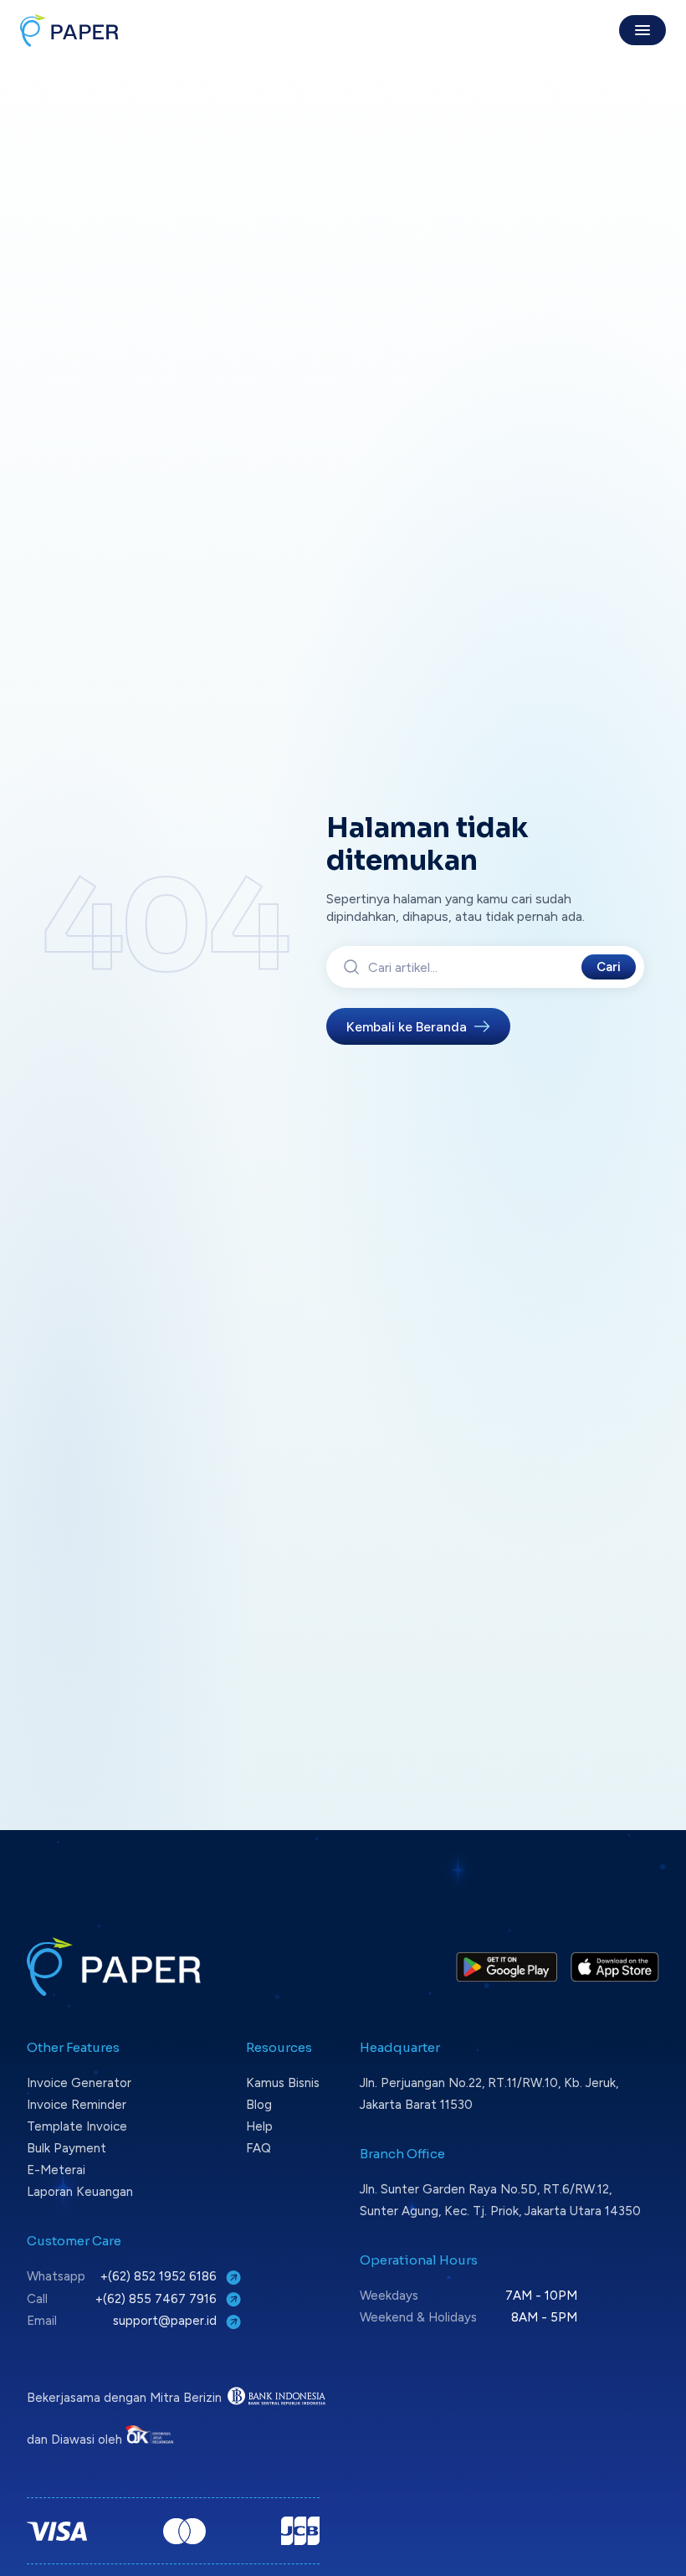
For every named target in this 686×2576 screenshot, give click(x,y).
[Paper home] (69, 30)
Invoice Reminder (77, 2105)
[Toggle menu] (642, 30)
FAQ (259, 2148)
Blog (259, 2105)
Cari (609, 967)
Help (259, 2126)
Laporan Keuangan (80, 2192)
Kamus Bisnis (283, 2083)
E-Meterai (56, 2170)
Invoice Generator (79, 2083)
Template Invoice (77, 2126)
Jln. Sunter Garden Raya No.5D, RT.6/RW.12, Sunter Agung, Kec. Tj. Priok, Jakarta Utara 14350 (500, 2200)
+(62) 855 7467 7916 (158, 2299)
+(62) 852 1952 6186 (160, 2276)
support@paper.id (166, 2321)
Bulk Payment (67, 2148)
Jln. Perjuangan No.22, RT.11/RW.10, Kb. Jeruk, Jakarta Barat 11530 (489, 2094)
